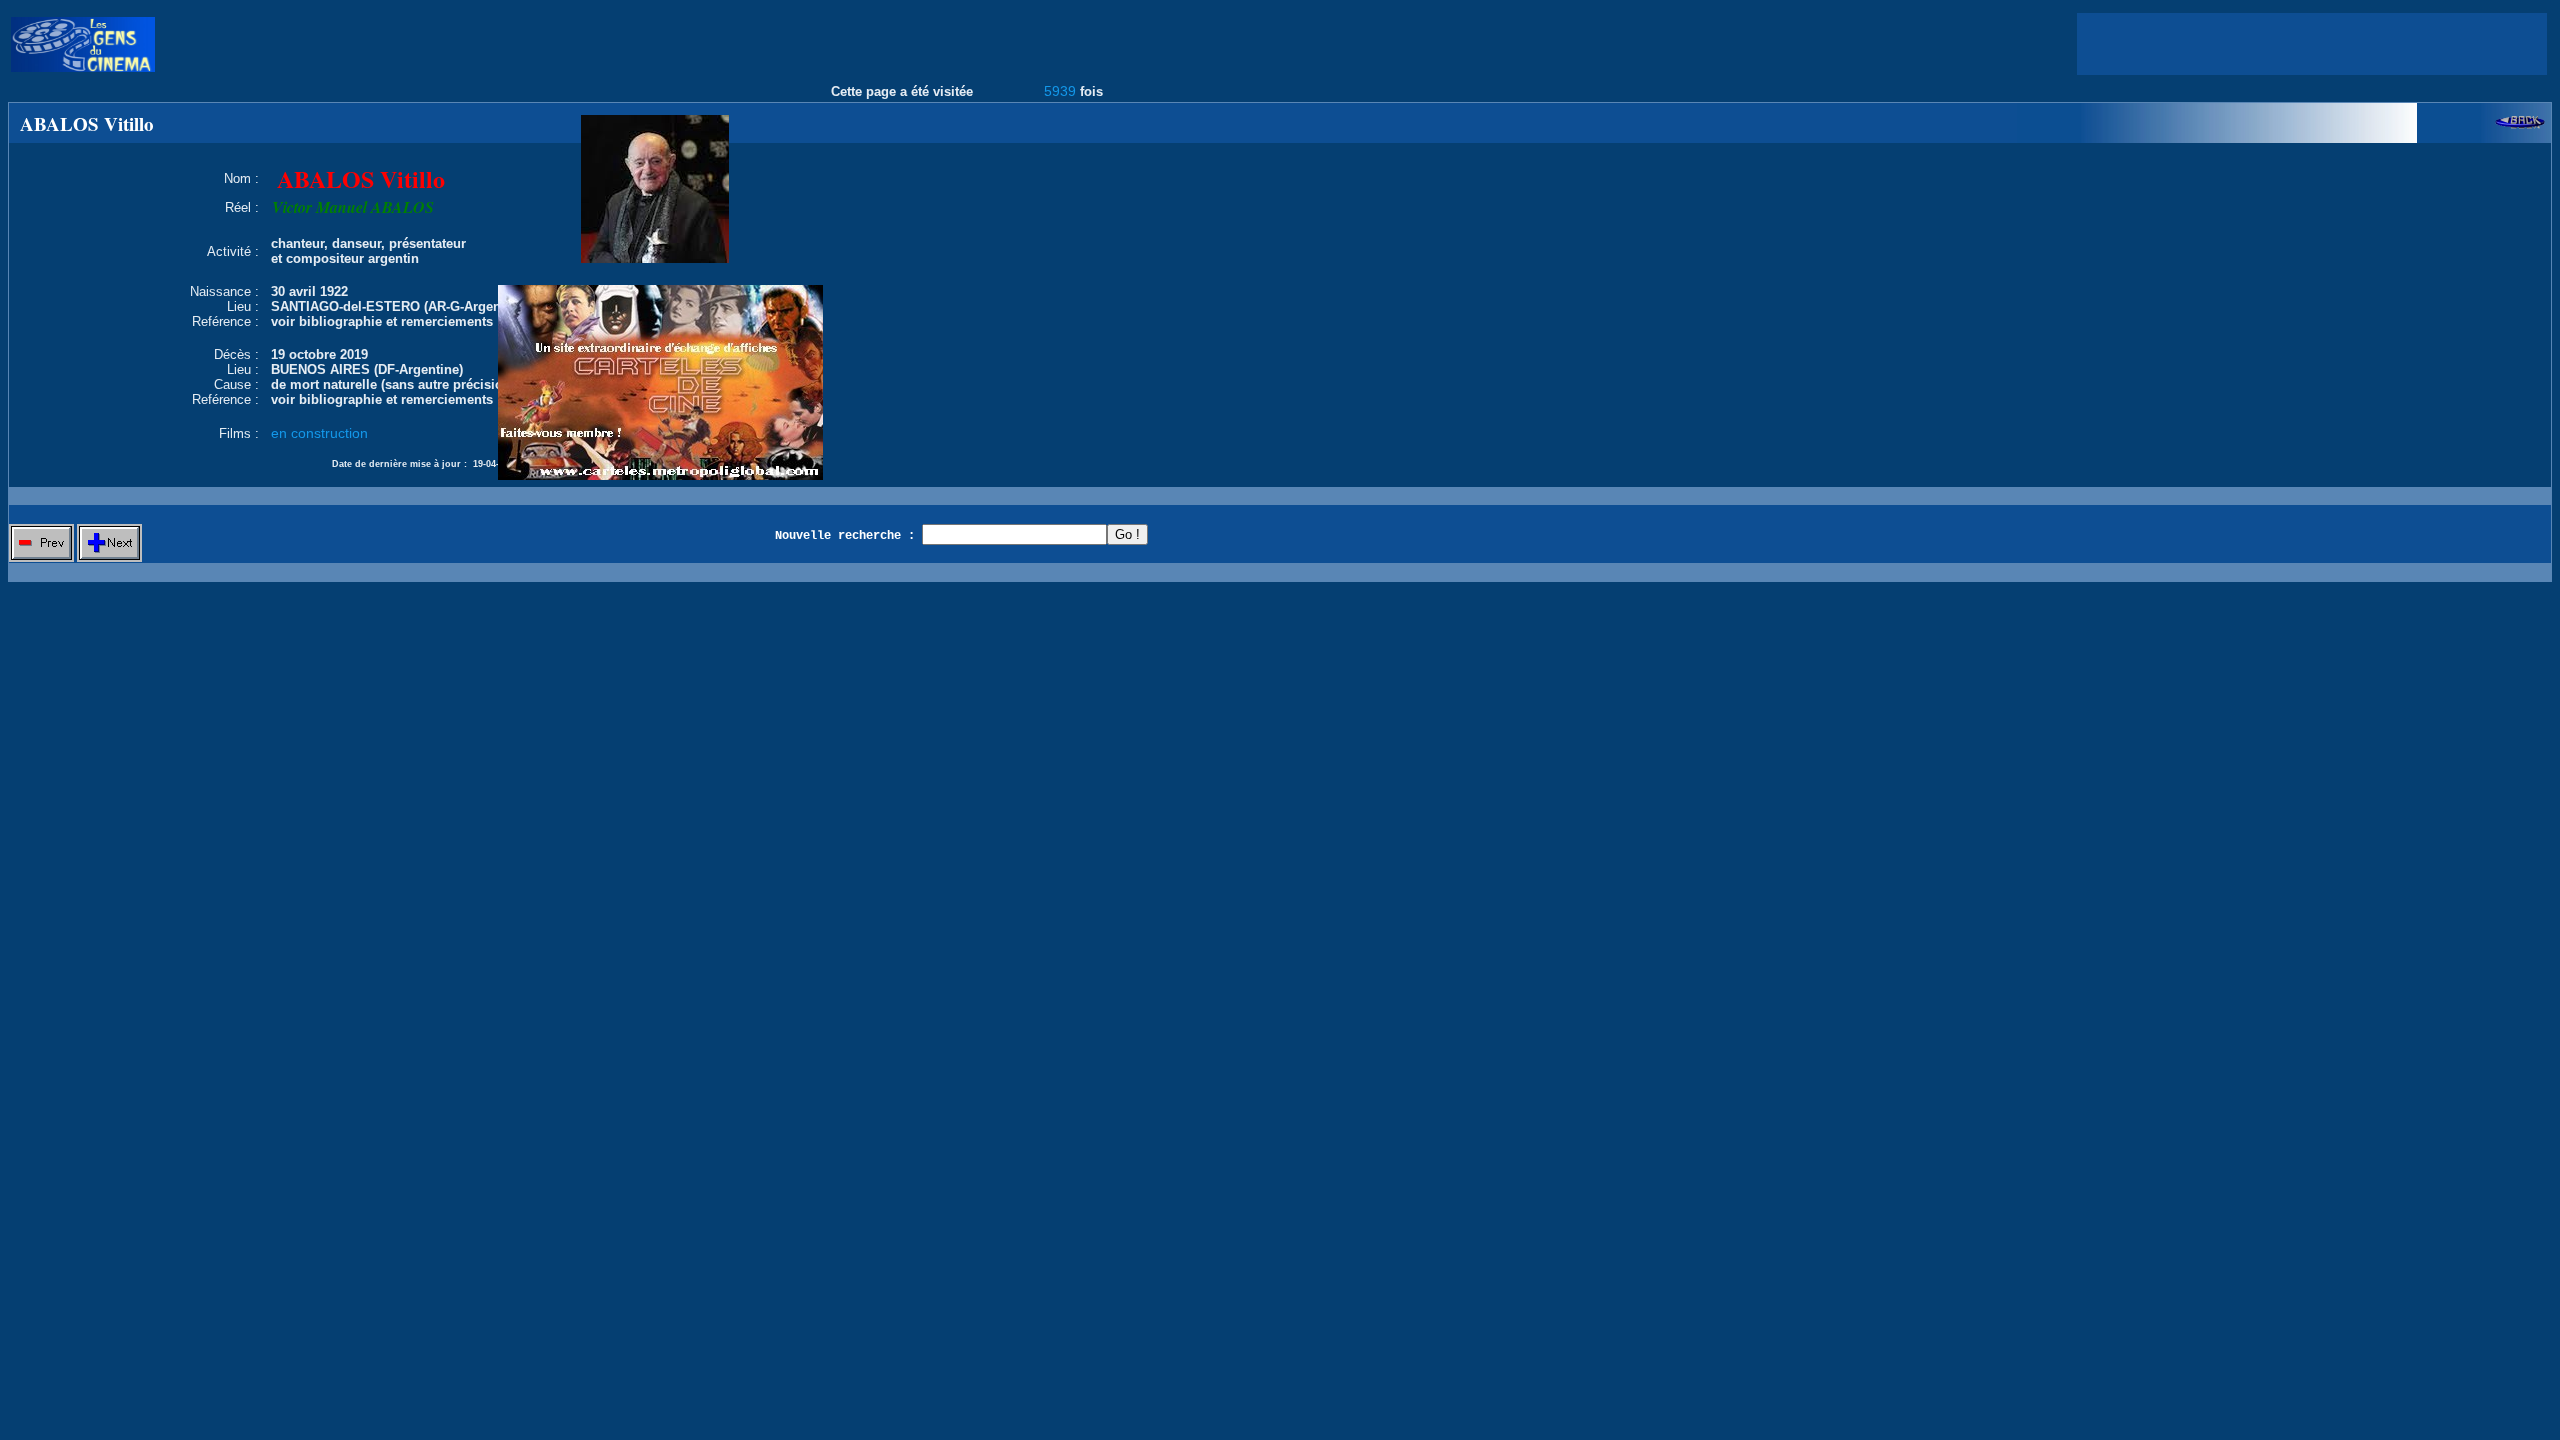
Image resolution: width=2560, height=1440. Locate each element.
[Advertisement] (2312, 44)
